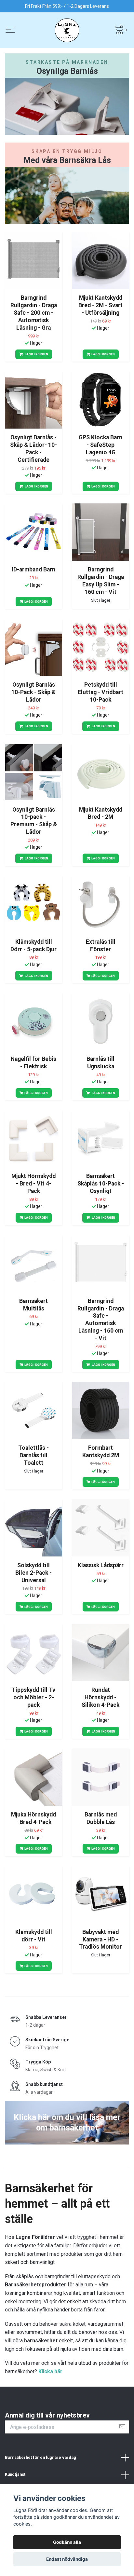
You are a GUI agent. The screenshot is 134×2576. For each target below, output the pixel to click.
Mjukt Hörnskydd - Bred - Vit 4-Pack (33, 1184)
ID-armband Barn (33, 569)
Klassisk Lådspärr (101, 1565)
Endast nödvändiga (67, 2559)
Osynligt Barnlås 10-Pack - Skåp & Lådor (33, 692)
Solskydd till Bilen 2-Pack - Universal (33, 1573)
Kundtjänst (15, 2474)
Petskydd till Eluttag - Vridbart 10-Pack (100, 692)
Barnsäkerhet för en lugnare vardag (40, 2457)
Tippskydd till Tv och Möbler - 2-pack (33, 1697)
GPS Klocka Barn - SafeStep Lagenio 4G (100, 445)
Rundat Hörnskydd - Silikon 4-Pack (100, 1697)
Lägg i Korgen (36, 354)
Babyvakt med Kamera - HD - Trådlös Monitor (100, 1939)
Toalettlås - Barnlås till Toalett (33, 1455)
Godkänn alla (67, 2542)
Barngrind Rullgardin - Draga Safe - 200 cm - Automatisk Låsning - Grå (34, 313)
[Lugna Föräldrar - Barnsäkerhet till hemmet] (67, 30)
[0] (119, 29)
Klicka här (50, 2371)
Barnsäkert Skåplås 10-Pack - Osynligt (101, 1184)
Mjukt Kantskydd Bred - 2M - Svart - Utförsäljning (100, 305)
